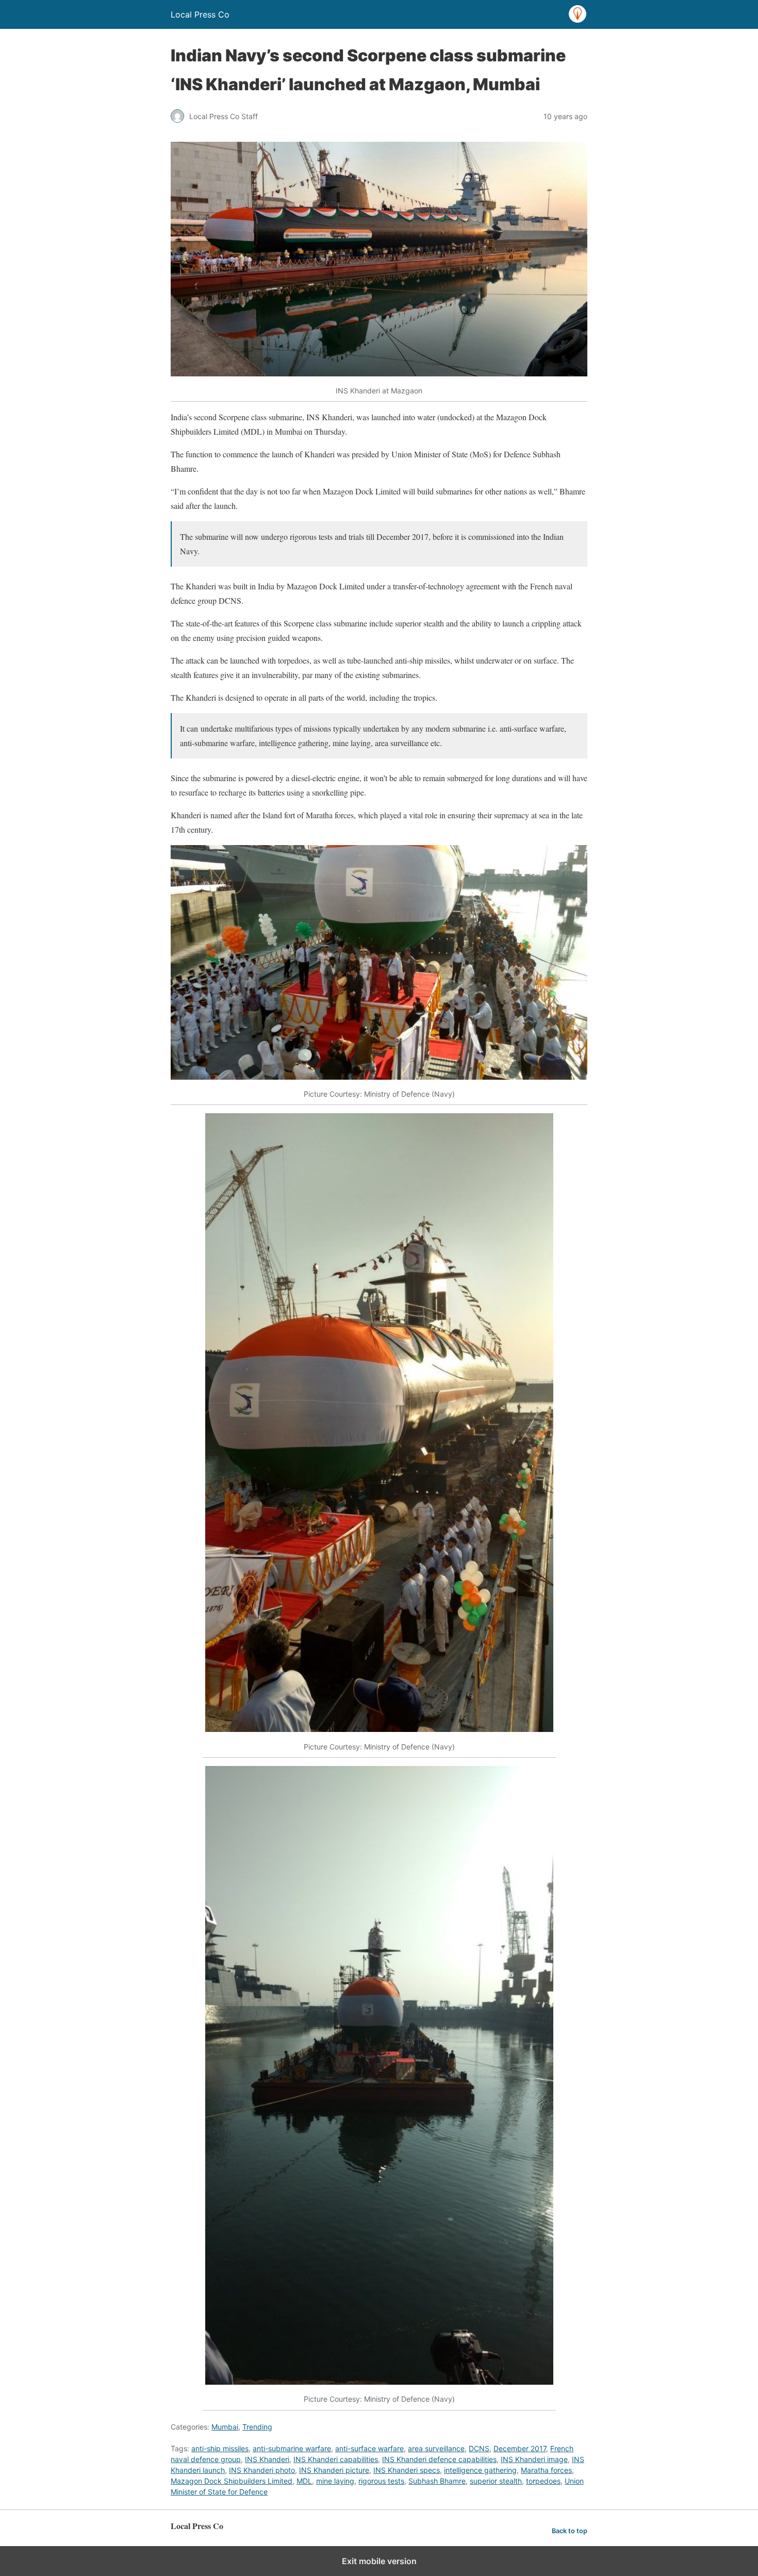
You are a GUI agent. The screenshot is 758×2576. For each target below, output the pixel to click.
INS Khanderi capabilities (336, 2459)
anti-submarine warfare (292, 2448)
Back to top (570, 2531)
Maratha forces (546, 2470)
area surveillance (436, 2448)
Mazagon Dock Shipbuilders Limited (232, 2481)
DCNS (479, 2448)
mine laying (335, 2481)
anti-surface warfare (369, 2448)
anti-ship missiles (220, 2448)
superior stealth (496, 2481)
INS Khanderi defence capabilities (439, 2459)
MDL (304, 2481)
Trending (257, 2427)
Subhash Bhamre (437, 2481)
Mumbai (225, 2427)
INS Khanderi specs (407, 2470)
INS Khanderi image (534, 2459)
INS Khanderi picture (334, 2470)
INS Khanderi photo (262, 2470)
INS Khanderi (267, 2459)
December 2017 (520, 2448)
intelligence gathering (480, 2470)
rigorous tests (381, 2481)
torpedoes (543, 2481)
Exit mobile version (379, 2561)
